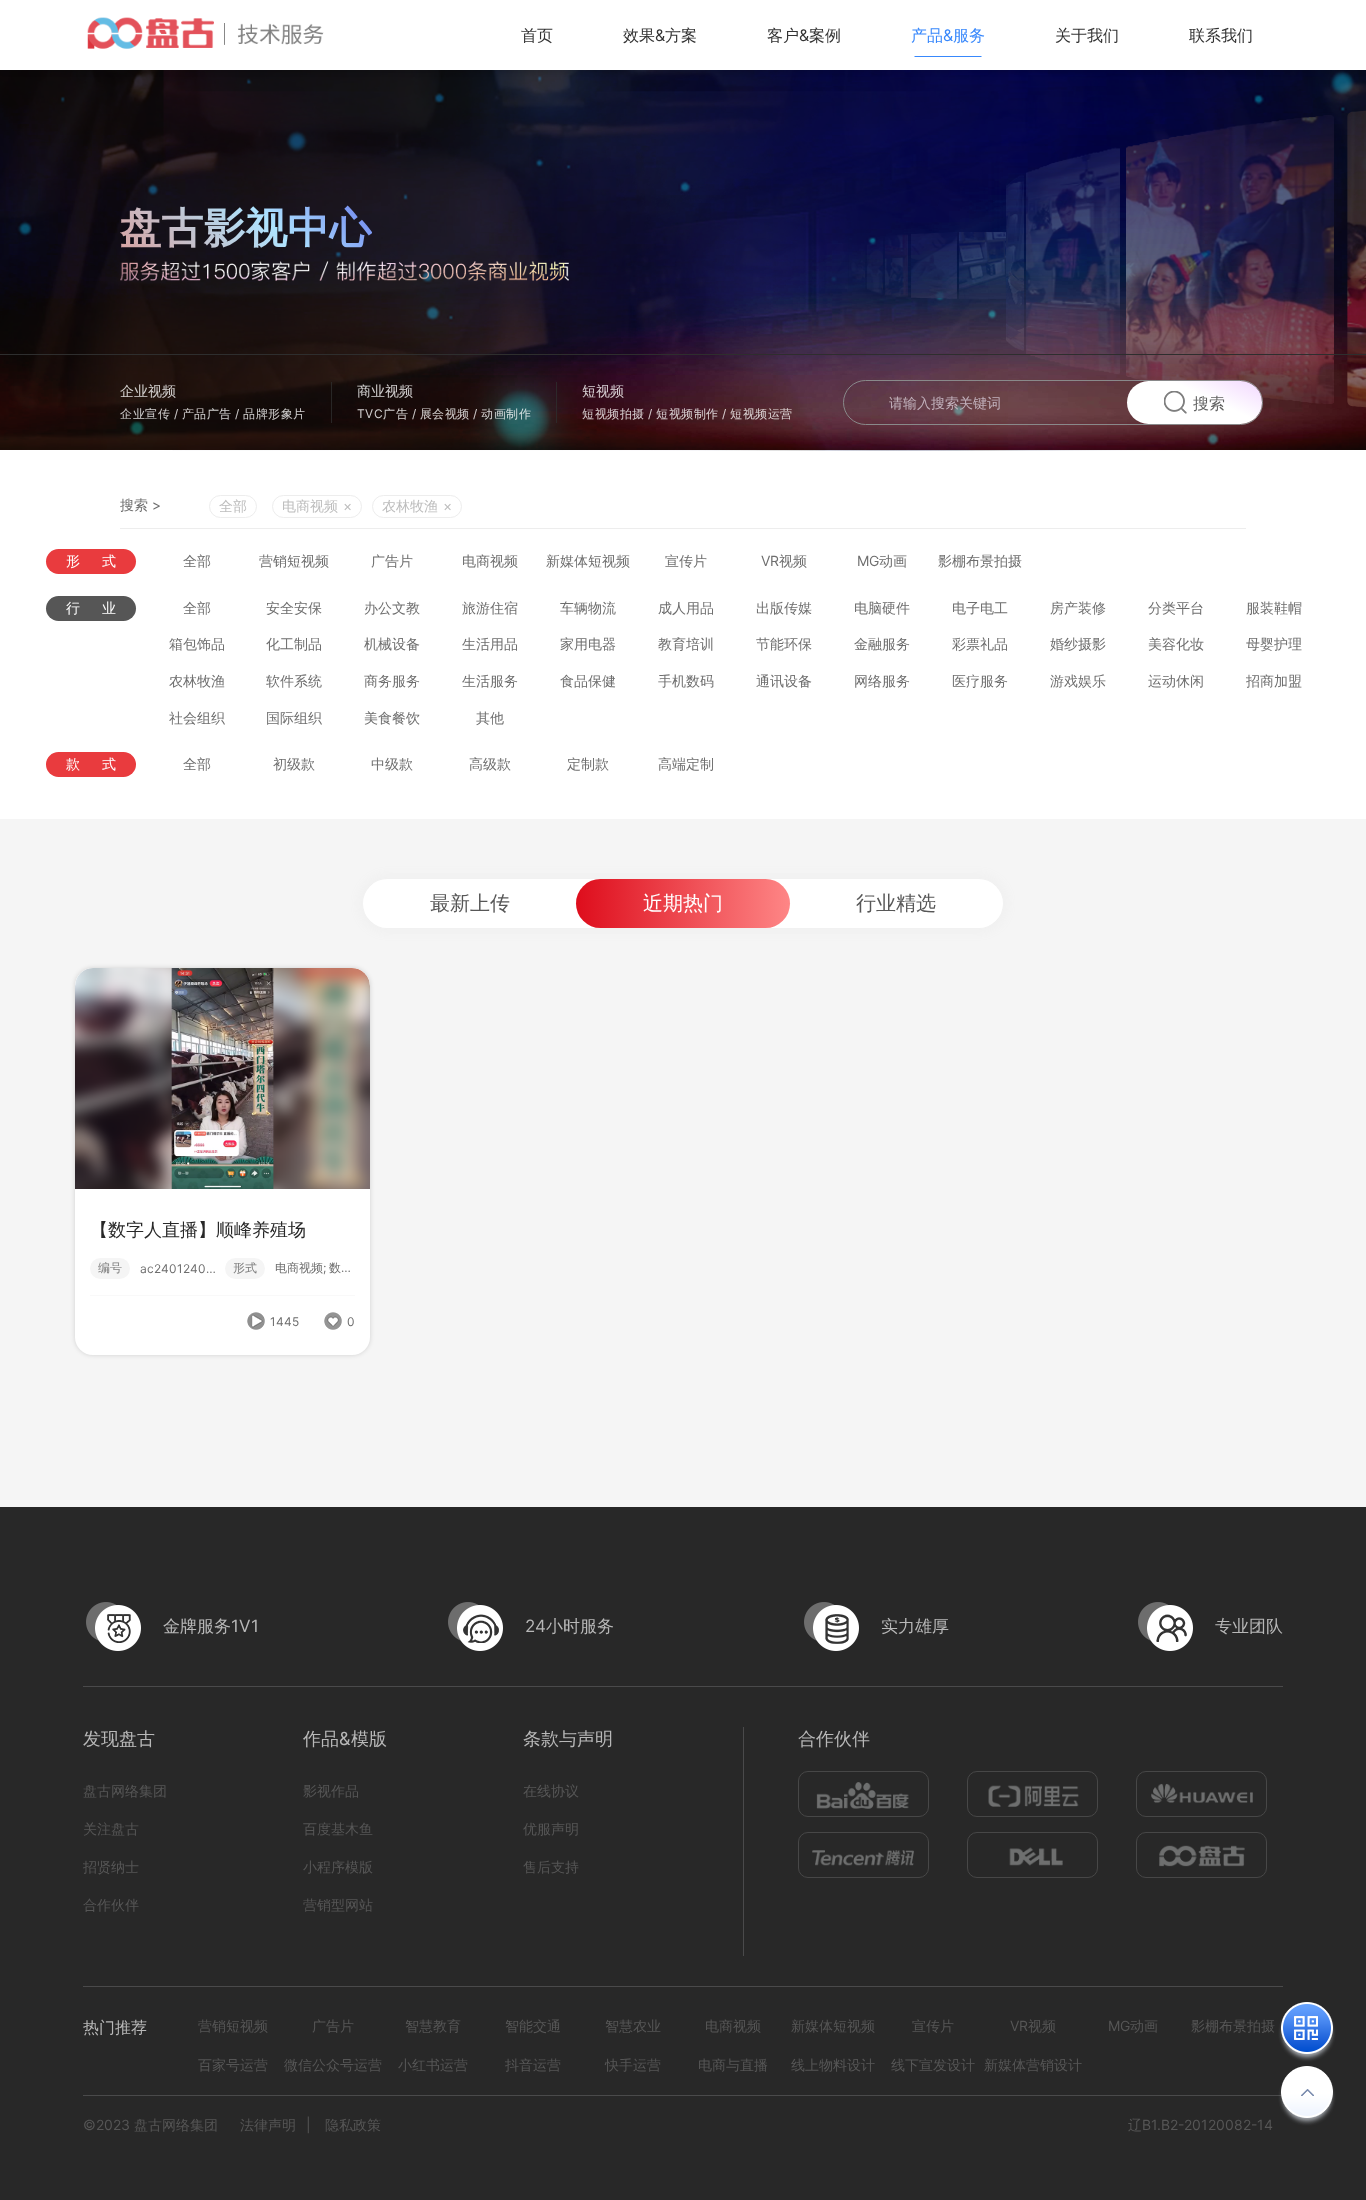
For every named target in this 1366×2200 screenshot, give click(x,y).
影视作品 (331, 1790)
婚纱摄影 (1078, 643)
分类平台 (1176, 607)
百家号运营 (233, 2064)
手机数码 (686, 680)
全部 (233, 505)
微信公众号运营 (333, 2064)
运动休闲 (1176, 680)
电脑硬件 (882, 607)
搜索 (1209, 403)
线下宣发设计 (933, 2064)
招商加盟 (1274, 680)
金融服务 (882, 643)
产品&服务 (948, 35)
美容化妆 (1176, 643)
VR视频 (784, 560)
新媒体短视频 (588, 560)
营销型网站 (338, 1904)
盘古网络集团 (125, 1790)
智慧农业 (633, 2025)
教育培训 (686, 643)
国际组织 (294, 717)
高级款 (490, 763)
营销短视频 (294, 560)
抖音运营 (533, 2064)
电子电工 (980, 607)
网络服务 (882, 680)
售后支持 (551, 1866)
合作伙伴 (111, 1904)
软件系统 (294, 680)
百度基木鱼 (338, 1828)
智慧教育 (433, 2025)
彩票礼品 (980, 643)
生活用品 (490, 643)
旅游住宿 (490, 607)
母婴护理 (1274, 643)
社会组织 (197, 717)
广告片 (392, 560)
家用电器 (588, 643)
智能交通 (533, 2025)
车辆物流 (588, 607)
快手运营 (633, 2064)
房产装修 (1078, 607)
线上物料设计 (833, 2064)
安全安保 (294, 607)
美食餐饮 (392, 717)
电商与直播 (733, 2064)
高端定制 (686, 763)
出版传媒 (784, 607)
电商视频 (490, 560)
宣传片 (686, 560)
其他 (490, 717)
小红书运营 (433, 2064)
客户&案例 (804, 35)
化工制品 (294, 643)
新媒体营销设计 (1033, 2064)
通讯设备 (784, 680)
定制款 (588, 763)
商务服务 (392, 680)
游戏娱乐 (1078, 680)
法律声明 (268, 2124)
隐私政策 (353, 2124)
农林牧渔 (197, 680)
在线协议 (551, 1790)
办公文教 (392, 607)
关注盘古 (111, 1828)
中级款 (392, 763)
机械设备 (392, 643)
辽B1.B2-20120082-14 (1200, 2124)
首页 (537, 35)
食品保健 (588, 680)
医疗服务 (980, 680)
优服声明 (551, 1828)
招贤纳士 (111, 1866)
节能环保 (784, 643)
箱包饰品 (197, 643)
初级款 (294, 763)
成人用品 (686, 607)
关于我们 (1087, 35)
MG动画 (882, 560)
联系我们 (1221, 35)
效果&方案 (660, 35)
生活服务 (490, 680)
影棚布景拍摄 (980, 560)
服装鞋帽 (1274, 607)
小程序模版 (338, 1866)
